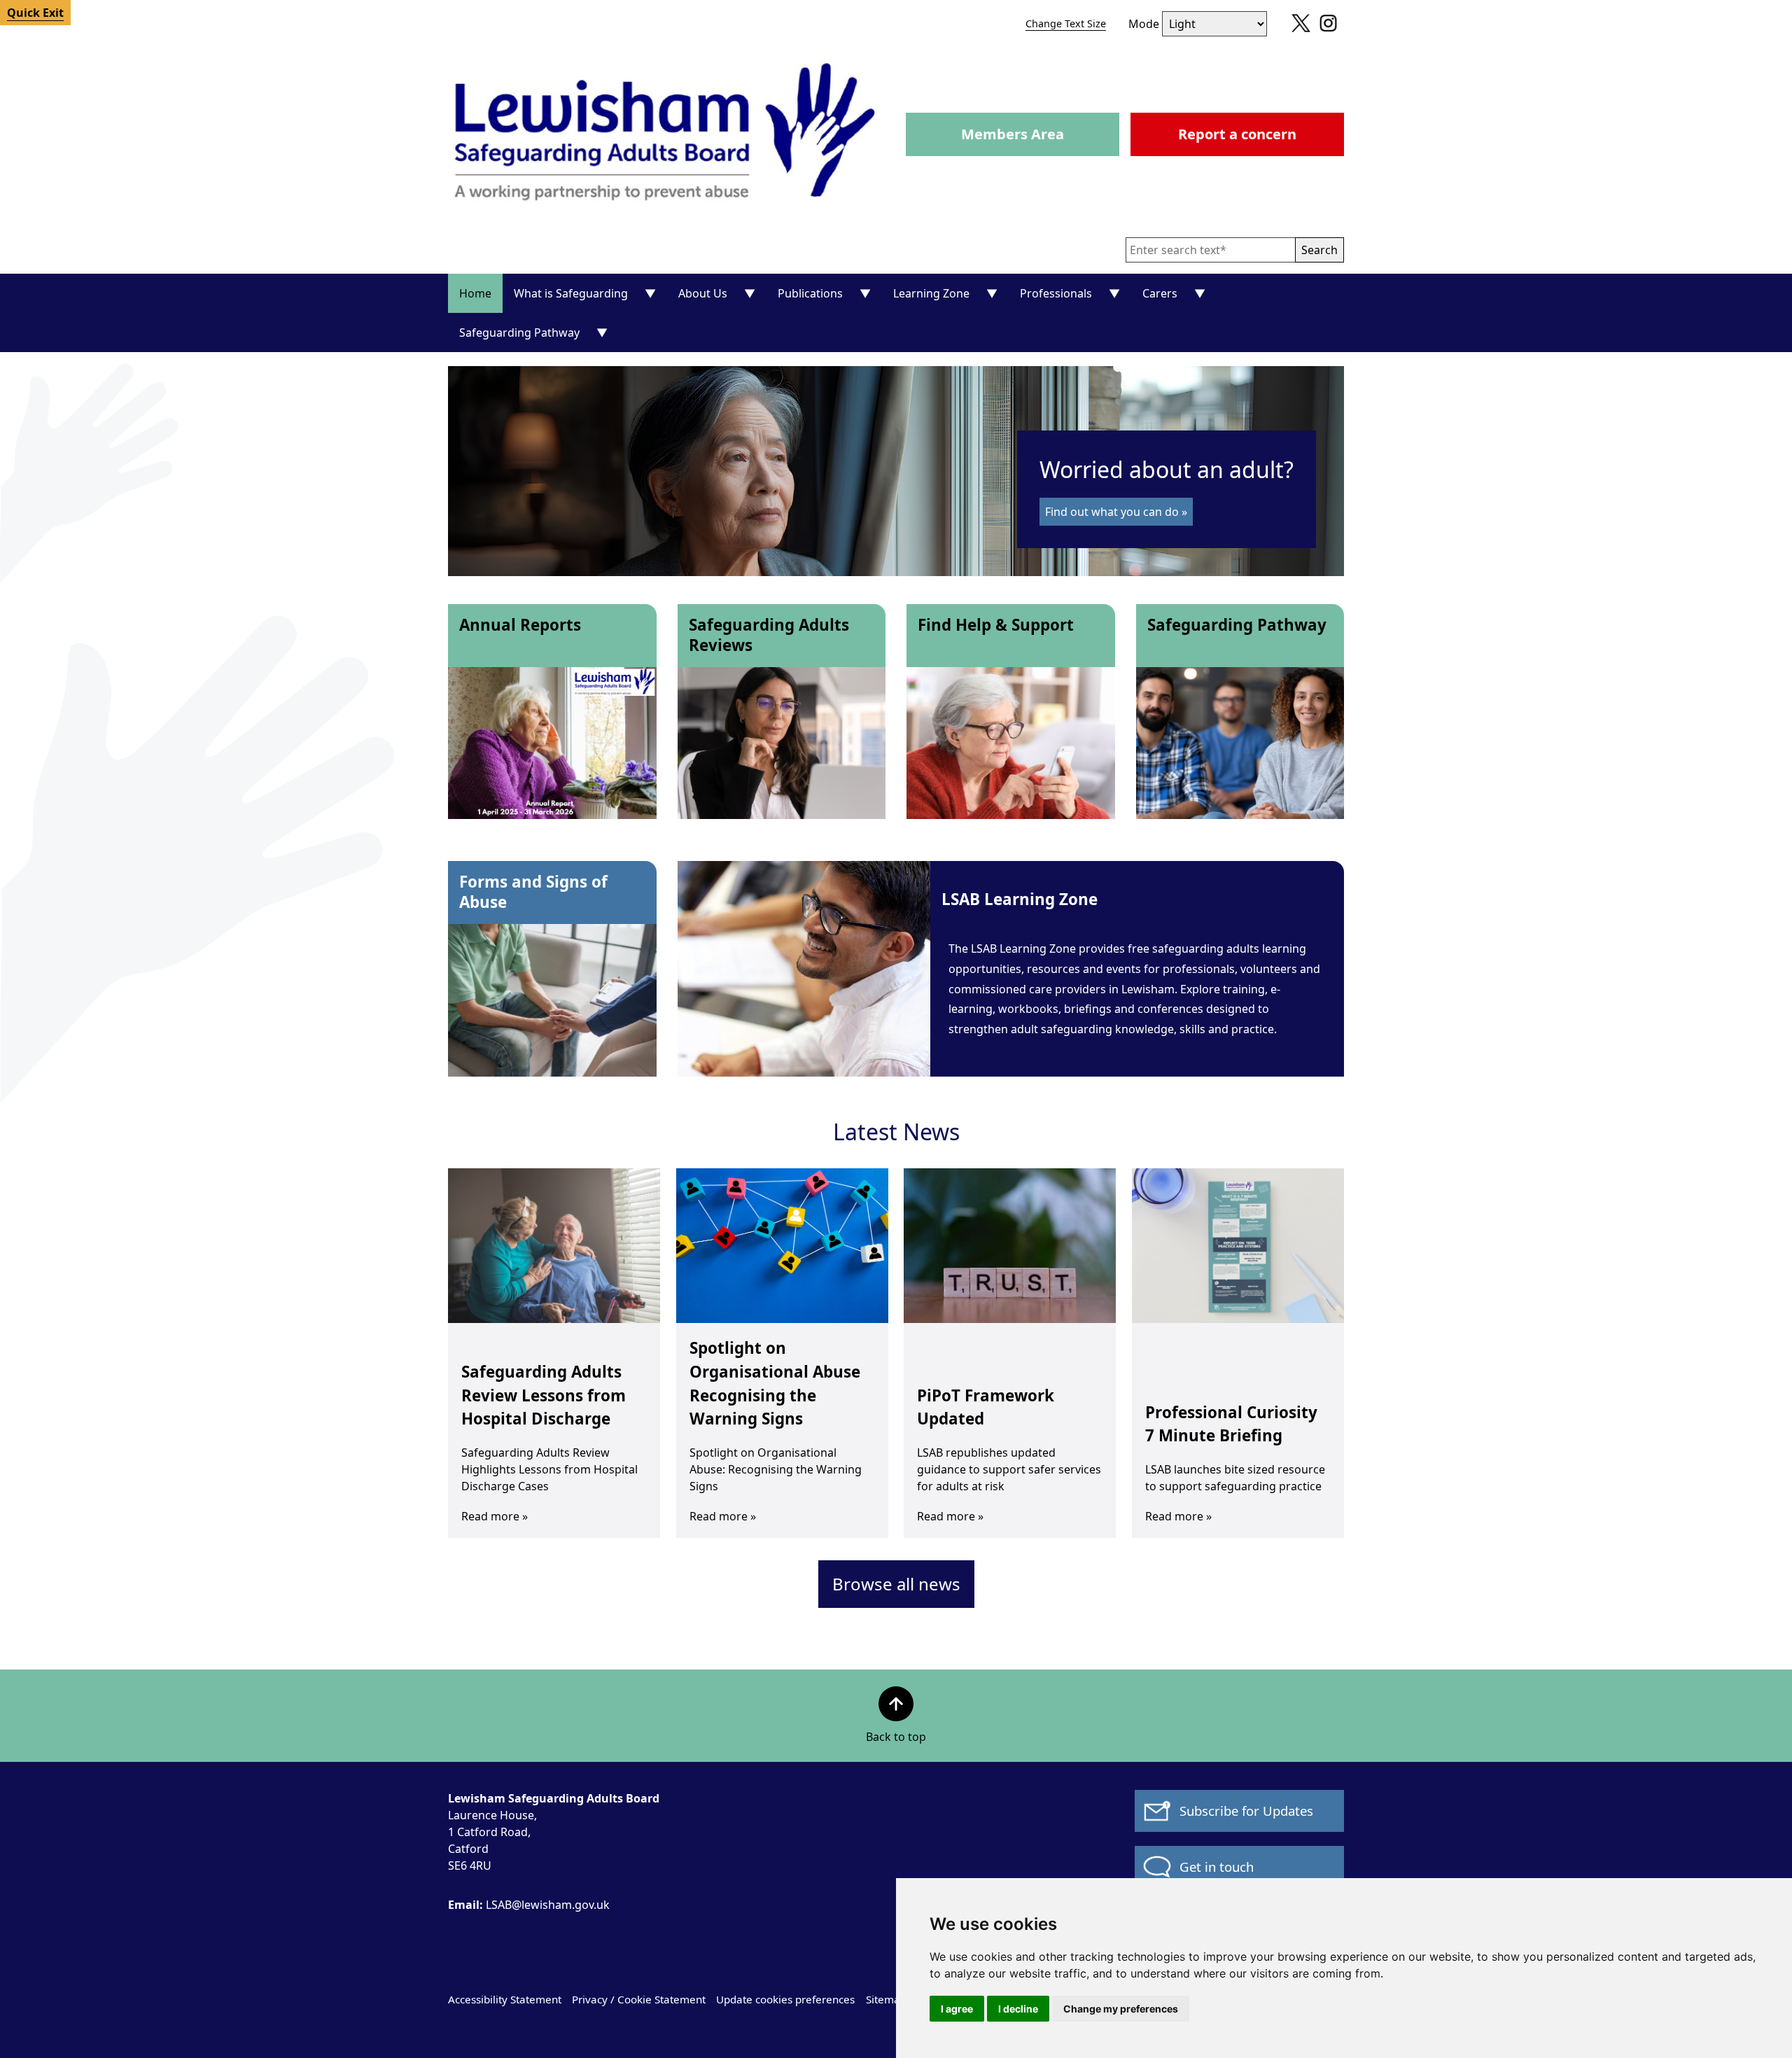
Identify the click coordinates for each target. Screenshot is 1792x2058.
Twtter (1297, 28)
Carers (1160, 293)
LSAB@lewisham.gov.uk (529, 1905)
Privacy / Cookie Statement (639, 1999)
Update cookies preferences (785, 1999)
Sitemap (886, 1999)
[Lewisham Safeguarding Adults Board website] (667, 134)
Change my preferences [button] (1121, 2009)
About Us (703, 293)
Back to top (896, 1737)
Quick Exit (35, 13)
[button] (1319, 250)
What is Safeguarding (571, 293)
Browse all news (896, 1584)
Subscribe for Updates (1246, 1811)
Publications (810, 293)
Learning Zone (931, 293)
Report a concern (1237, 134)
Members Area (1013, 134)
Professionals (1056, 293)
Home (475, 293)
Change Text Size (1066, 23)
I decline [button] (1018, 2009)
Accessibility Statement (505, 1999)
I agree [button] (957, 2009)
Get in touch (1217, 1867)
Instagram (1325, 28)
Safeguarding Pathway (519, 332)
